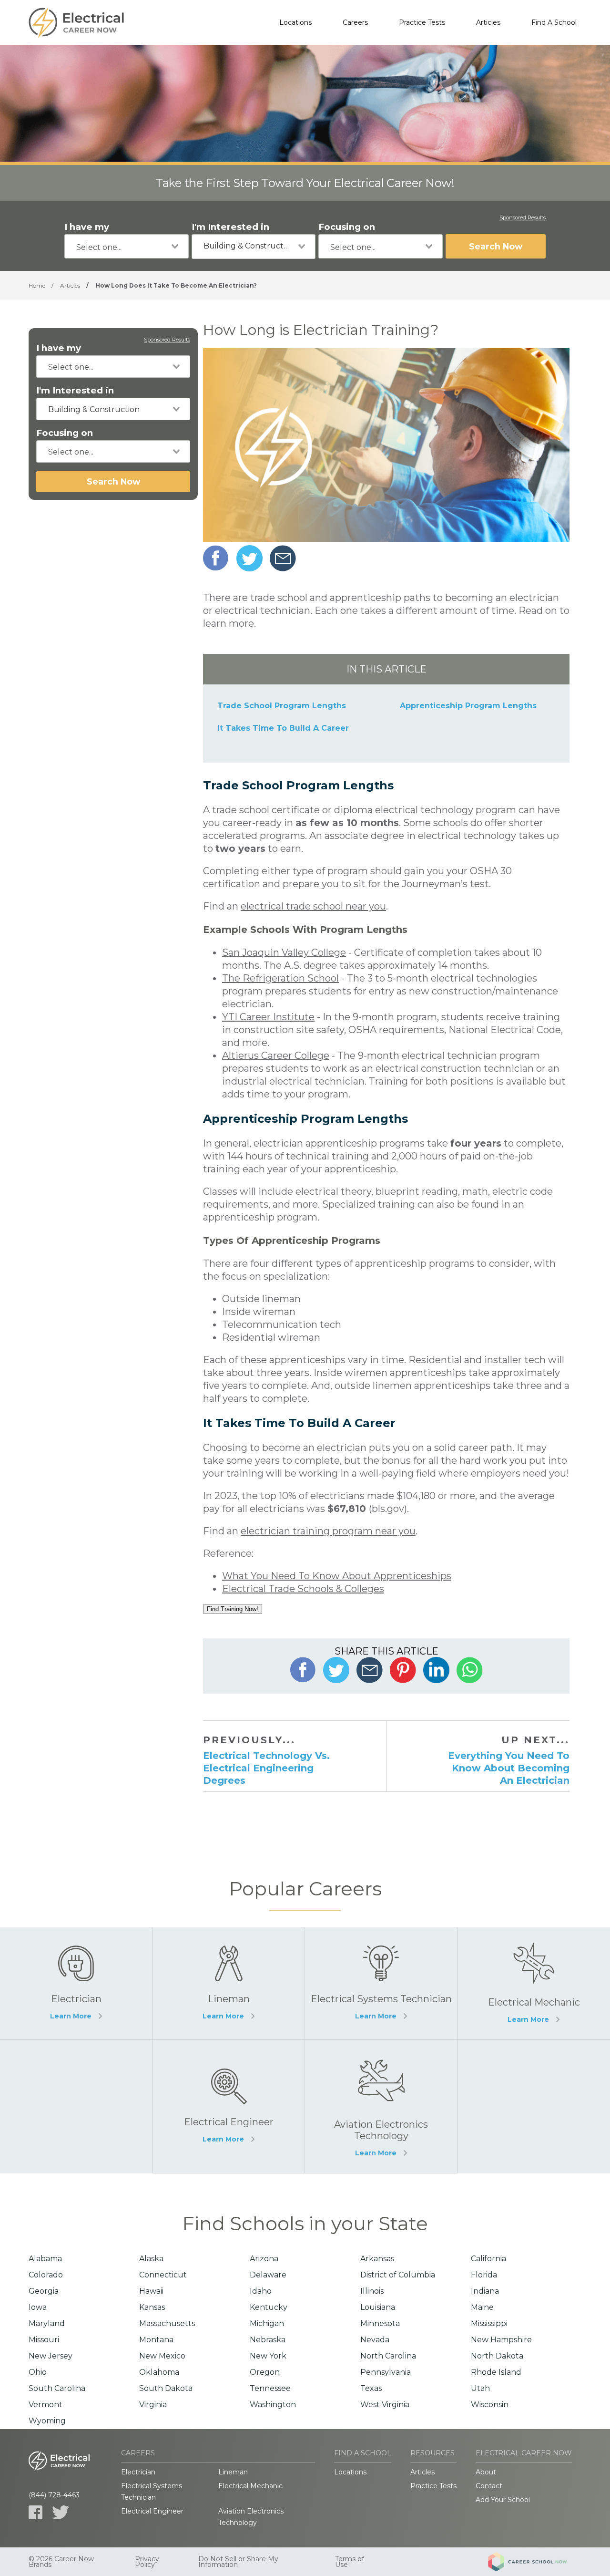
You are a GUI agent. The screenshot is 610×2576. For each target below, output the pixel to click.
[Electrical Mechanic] (534, 1983)
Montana (156, 2340)
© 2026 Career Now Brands (61, 2562)
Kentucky (269, 2307)
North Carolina (388, 2356)
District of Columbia (398, 2275)
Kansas (152, 2307)
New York (268, 2356)
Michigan (267, 2323)
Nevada (375, 2340)
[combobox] (127, 246)
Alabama (45, 2259)
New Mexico (162, 2356)
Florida (484, 2275)
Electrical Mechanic (250, 2486)
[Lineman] (229, 1983)
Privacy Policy (147, 2562)
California (488, 2259)
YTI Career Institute (268, 1017)
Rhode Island (496, 2372)
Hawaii (151, 2291)
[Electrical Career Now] (76, 22)
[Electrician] (76, 1983)
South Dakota (166, 2388)
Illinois (372, 2291)
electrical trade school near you (313, 906)
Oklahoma (159, 2372)
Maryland (47, 2323)
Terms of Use (350, 2562)
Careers (355, 22)
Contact (489, 2486)
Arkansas (377, 2259)
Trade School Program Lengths (282, 706)
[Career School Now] (535, 2562)
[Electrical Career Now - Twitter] (61, 2512)
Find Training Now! (233, 1609)
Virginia (153, 2405)
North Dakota (497, 2356)
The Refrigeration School (280, 978)
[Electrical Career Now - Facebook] (36, 2512)
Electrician (138, 2472)
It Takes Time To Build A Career (283, 728)
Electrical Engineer (152, 2511)
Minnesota (380, 2323)
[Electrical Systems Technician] (381, 1983)
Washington (273, 2405)
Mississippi (489, 2323)
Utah (480, 2388)
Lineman (233, 2472)
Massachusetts (167, 2323)
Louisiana (378, 2307)
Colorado (46, 2275)
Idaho (261, 2291)
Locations (295, 22)
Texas (371, 2388)
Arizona (264, 2259)
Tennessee (270, 2388)
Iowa (38, 2307)
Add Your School (503, 2500)
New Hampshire (501, 2340)
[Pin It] (403, 1670)
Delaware (268, 2275)
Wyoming (47, 2421)
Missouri (44, 2340)
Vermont (46, 2405)
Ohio (38, 2372)
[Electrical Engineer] (229, 2106)
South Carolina (57, 2388)
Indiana (485, 2291)
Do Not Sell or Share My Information (238, 2562)
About (486, 2472)
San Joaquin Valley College (284, 952)
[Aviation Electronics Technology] (381, 2106)
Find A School (554, 22)
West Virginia (385, 2405)
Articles (488, 22)
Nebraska (268, 2340)
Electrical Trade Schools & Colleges (303, 1589)
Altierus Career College (276, 1055)
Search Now (496, 246)
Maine (482, 2307)
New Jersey (51, 2356)
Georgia (44, 2291)
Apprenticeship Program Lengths (468, 706)
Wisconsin (490, 2405)
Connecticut (163, 2275)
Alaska (151, 2259)
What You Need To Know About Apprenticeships (337, 1576)
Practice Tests (422, 22)
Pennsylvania (386, 2372)
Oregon (265, 2372)
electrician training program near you (328, 1531)
